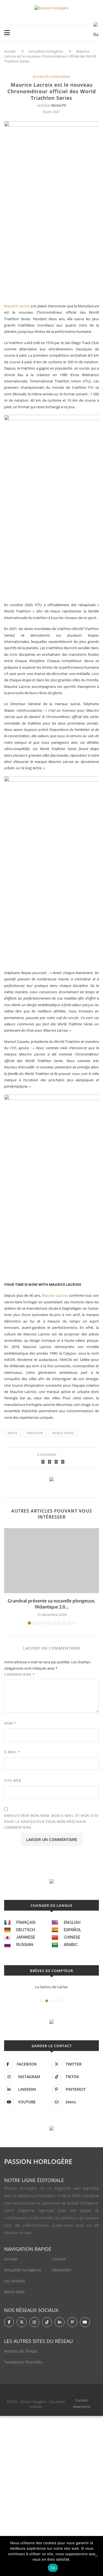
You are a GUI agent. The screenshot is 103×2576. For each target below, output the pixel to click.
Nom (10, 1723)
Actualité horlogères (23, 2270)
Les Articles (15, 2281)
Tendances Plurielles (23, 2362)
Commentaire (20, 1674)
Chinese (72, 1937)
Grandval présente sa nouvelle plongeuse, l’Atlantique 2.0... (51, 1604)
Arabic (71, 1945)
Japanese (26, 1937)
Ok (53, 2568)
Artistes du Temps (21, 2351)
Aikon (12, 1433)
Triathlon (35, 1433)
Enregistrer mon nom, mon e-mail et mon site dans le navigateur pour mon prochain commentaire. (51, 1822)
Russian (25, 1945)
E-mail (12, 1752)
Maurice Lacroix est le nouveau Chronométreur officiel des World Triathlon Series (50, 56)
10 (74, 1623)
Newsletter (62, 2270)
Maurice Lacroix (17, 306)
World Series (63, 1433)
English (72, 1922)
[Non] (96, 2556)
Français (26, 1922)
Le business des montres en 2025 (52, 1987)
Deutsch (26, 1930)
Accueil (10, 51)
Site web (13, 1781)
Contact (59, 2259)
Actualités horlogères (46, 51)
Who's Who (14, 2292)
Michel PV (59, 105)
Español (73, 1930)
